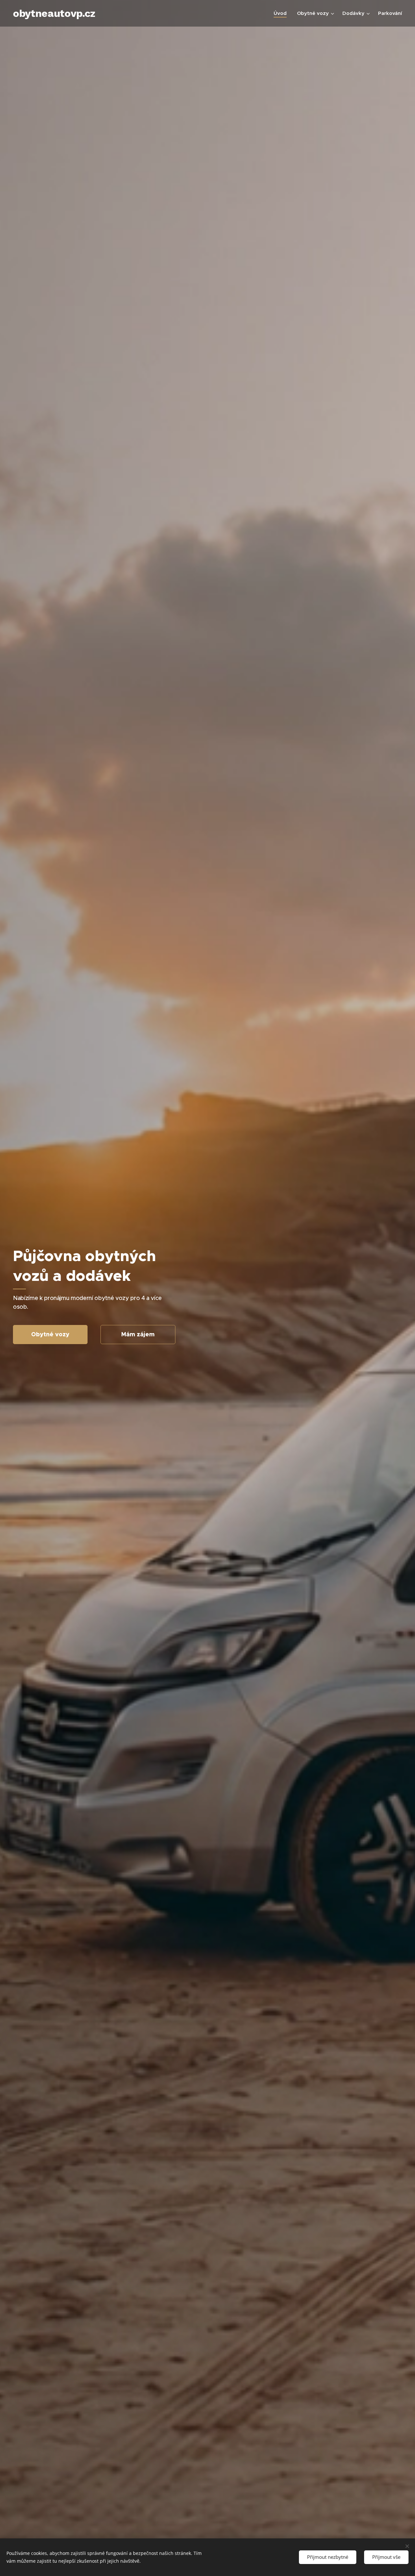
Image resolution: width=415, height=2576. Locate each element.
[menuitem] (282, 13)
